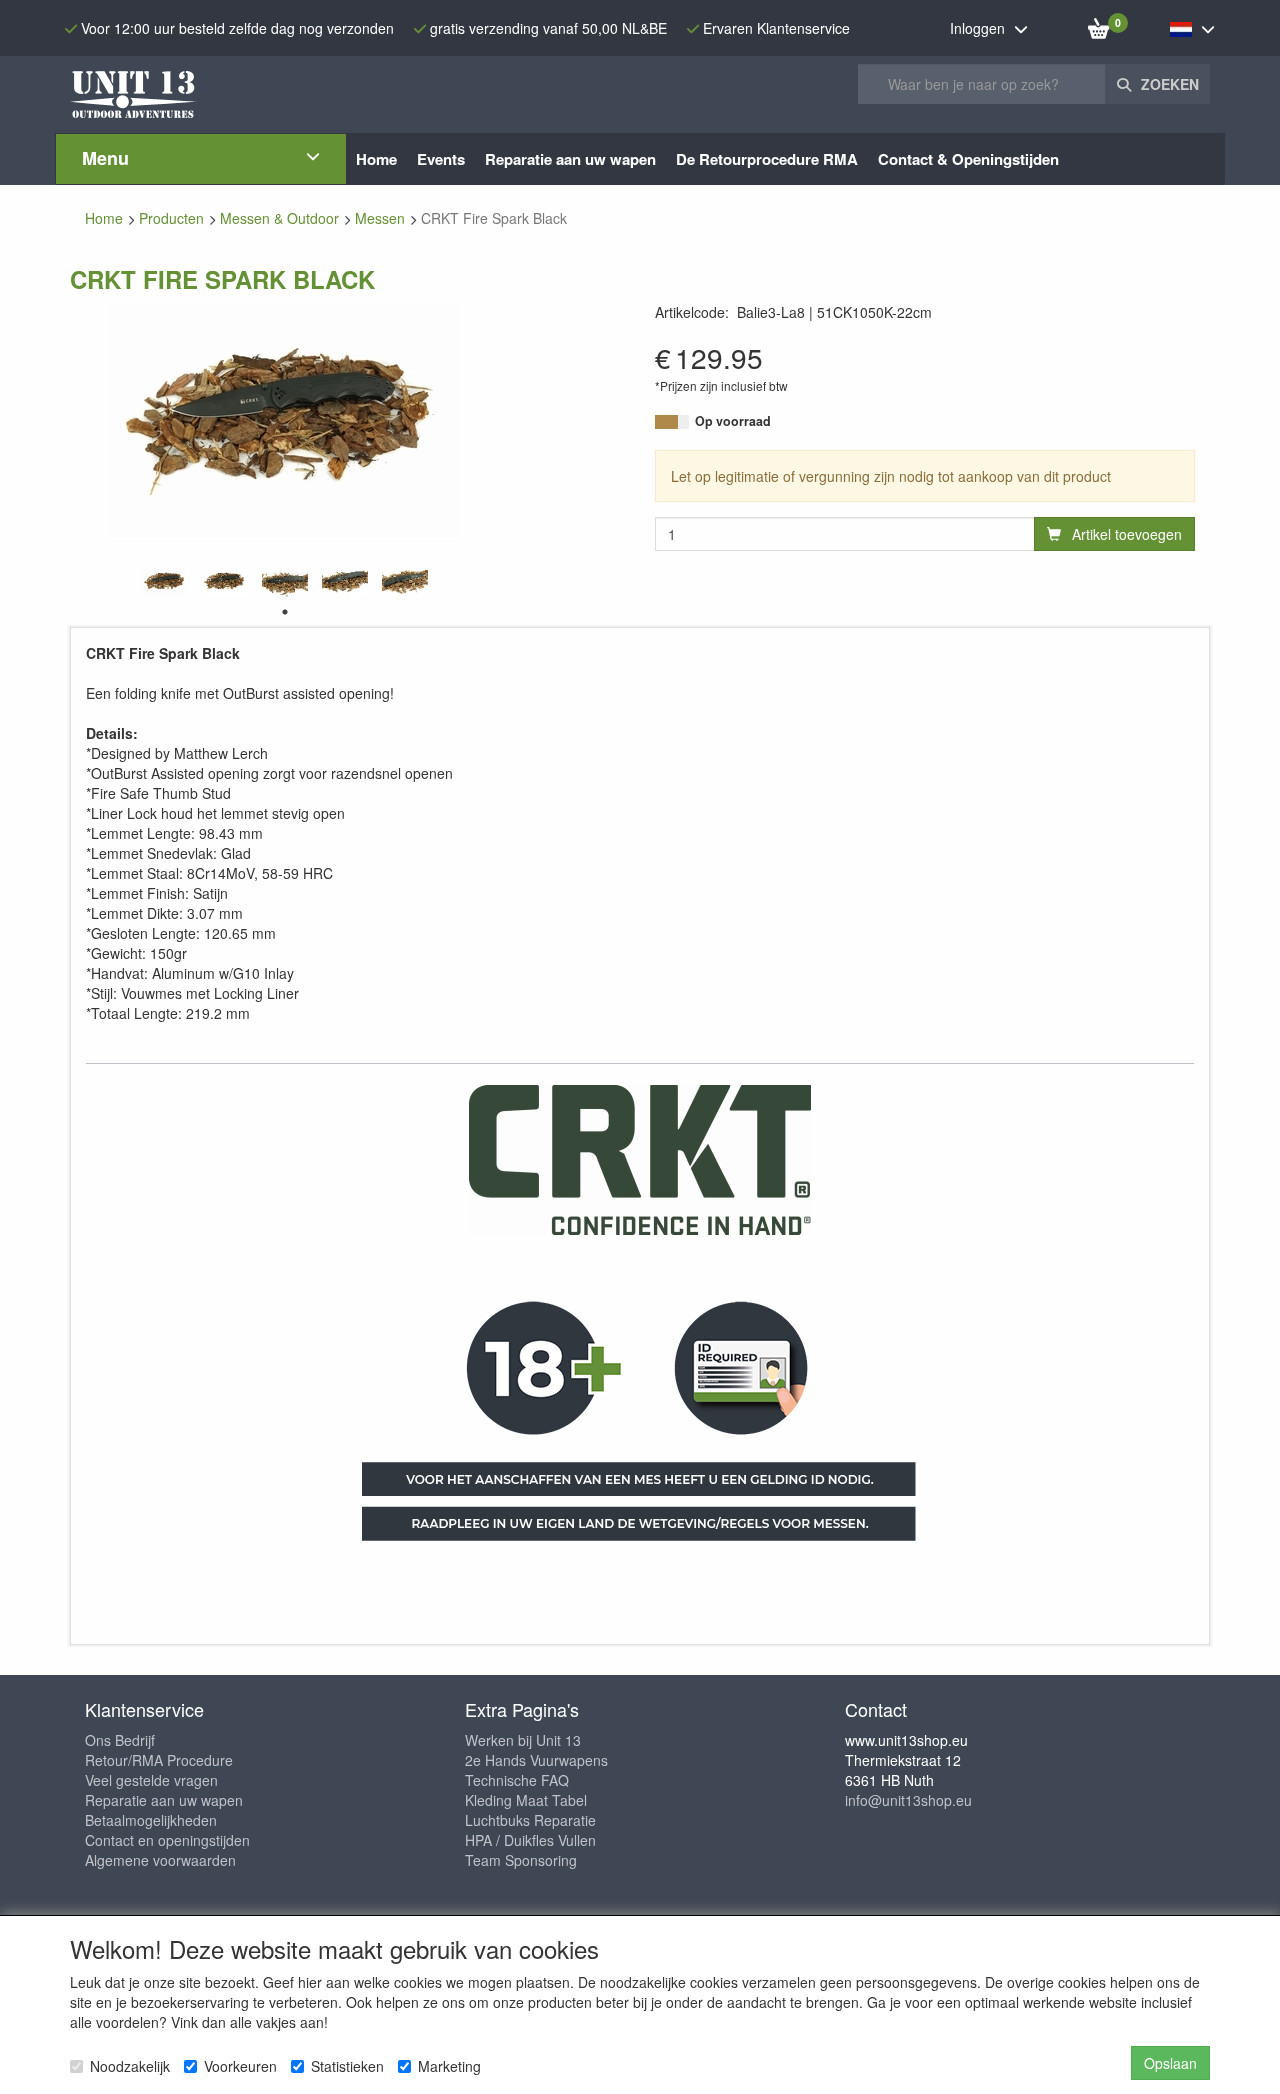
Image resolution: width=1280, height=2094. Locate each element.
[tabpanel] (165, 581)
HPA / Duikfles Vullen (530, 1840)
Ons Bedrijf (120, 1740)
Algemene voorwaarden (160, 1860)
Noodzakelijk (130, 2066)
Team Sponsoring (521, 1860)
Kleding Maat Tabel (526, 1800)
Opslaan (1170, 2063)
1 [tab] (285, 612)
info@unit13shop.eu (908, 1800)
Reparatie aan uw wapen (164, 1800)
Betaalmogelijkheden (151, 1820)
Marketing (449, 2066)
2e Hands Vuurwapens (536, 1760)
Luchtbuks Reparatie (530, 1820)
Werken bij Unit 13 (523, 1740)
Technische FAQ (517, 1780)
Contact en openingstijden (167, 1840)
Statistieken (347, 2066)
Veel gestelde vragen (151, 1780)
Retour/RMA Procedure (159, 1760)
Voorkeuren (240, 2066)
